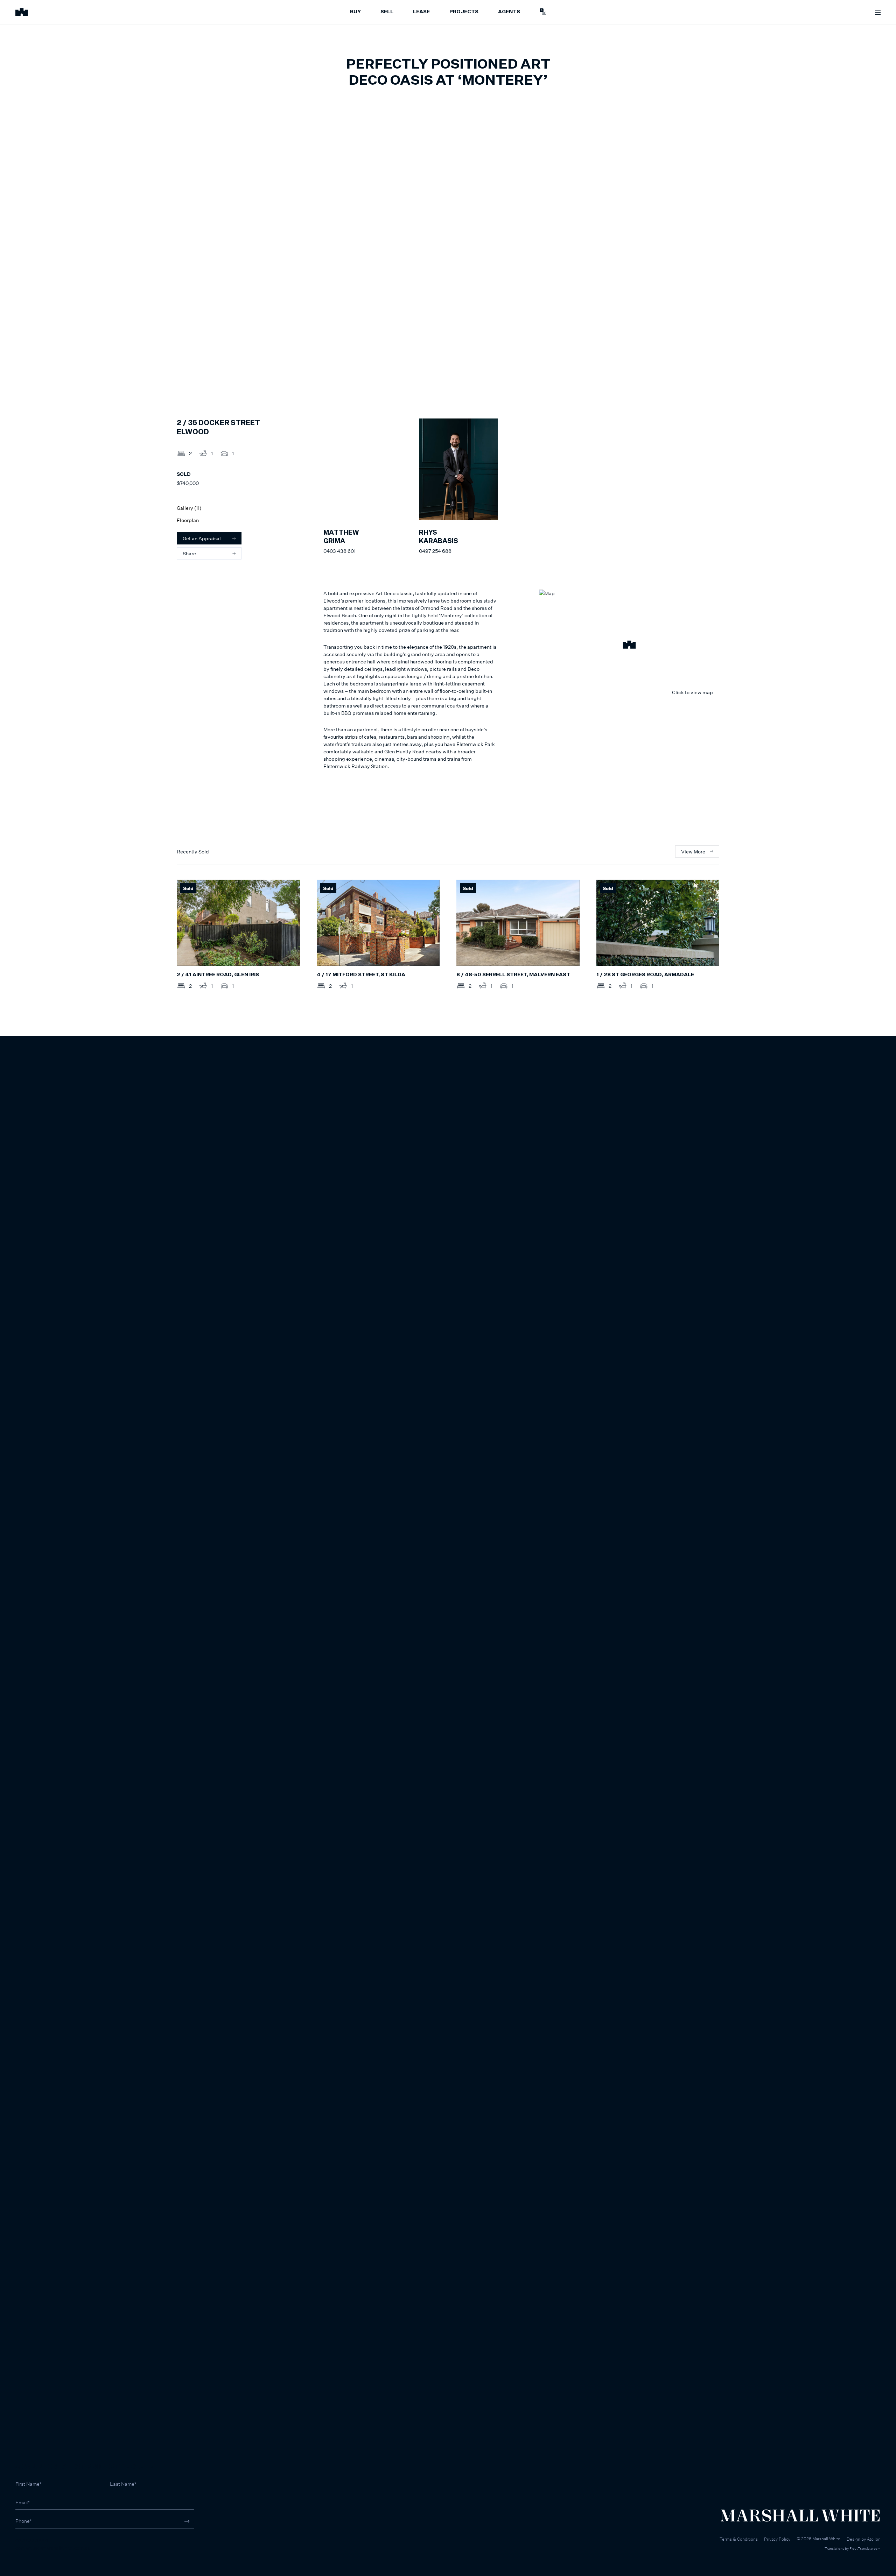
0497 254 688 (435, 551)
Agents (509, 12)
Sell (387, 12)
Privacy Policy (777, 2539)
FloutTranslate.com (865, 2548)
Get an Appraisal (202, 538)
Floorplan (188, 520)
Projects (464, 12)
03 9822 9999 (32, 2540)
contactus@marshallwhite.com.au (53, 2548)
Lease (421, 12)
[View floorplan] (707, 379)
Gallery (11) (189, 508)
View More (693, 851)
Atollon (874, 2539)
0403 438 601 (339, 551)
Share (189, 553)
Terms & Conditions (739, 2539)
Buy (355, 12)
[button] (629, 646)
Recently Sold (193, 851)
